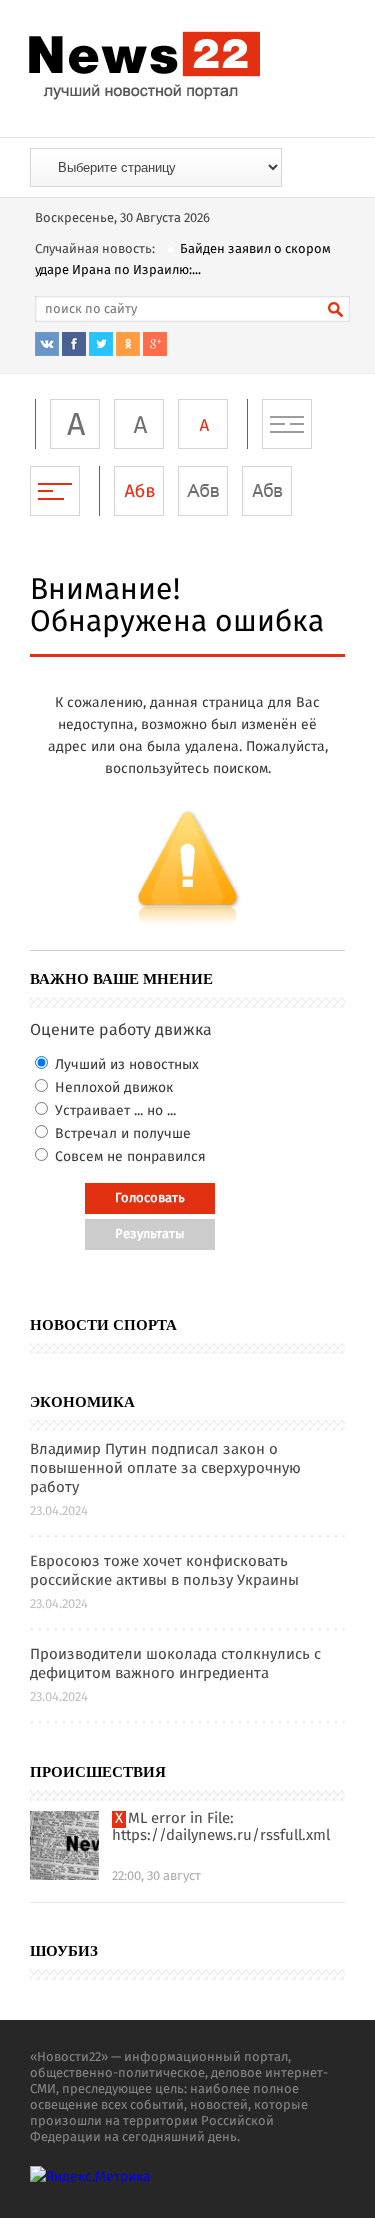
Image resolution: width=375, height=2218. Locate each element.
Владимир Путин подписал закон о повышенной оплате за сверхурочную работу (165, 1469)
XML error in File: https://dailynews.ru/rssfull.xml (221, 1828)
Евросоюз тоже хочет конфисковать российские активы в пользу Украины (164, 1572)
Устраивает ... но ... (113, 1111)
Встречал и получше (121, 1134)
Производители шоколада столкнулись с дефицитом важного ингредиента (175, 1665)
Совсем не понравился (128, 1157)
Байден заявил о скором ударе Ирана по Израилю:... (183, 260)
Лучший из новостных (125, 1065)
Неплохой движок (112, 1088)
